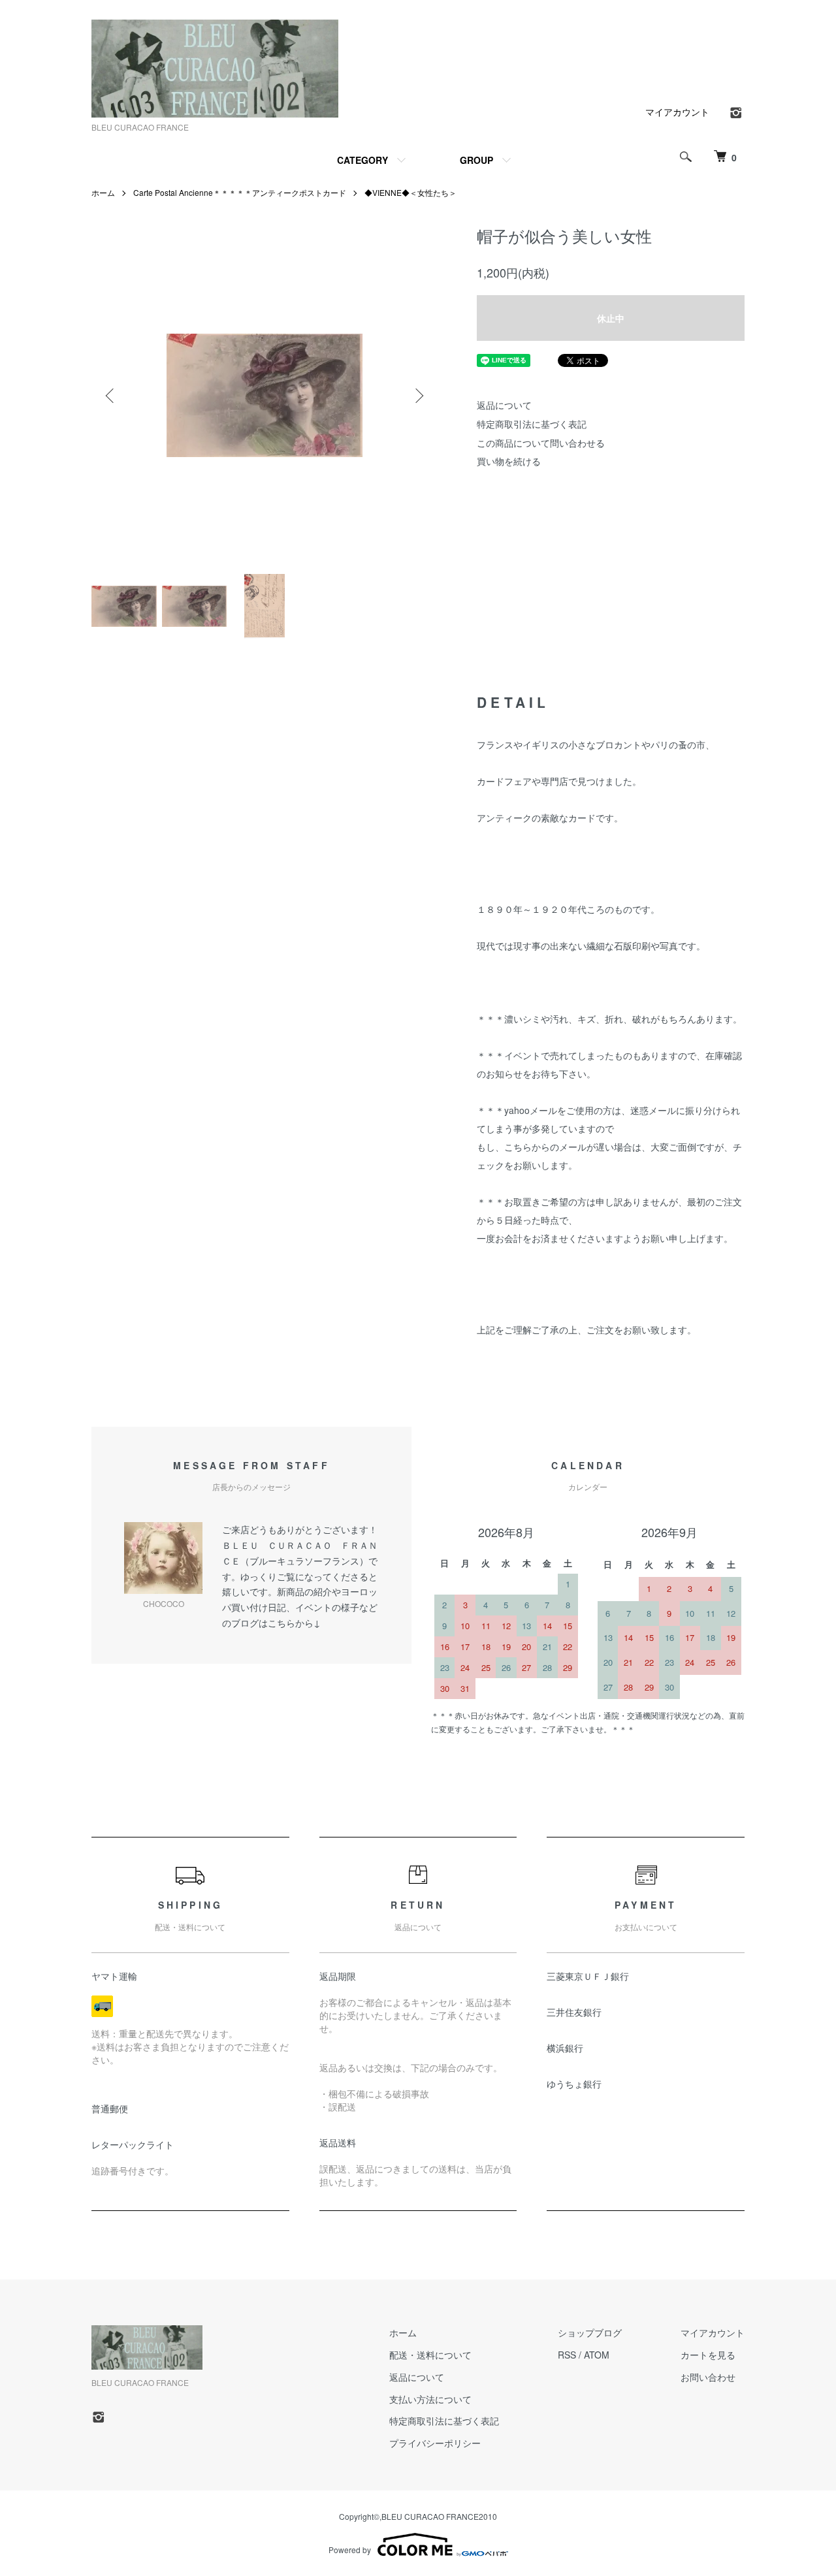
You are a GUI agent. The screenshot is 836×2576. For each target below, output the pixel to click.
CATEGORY (362, 160)
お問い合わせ (708, 2377)
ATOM (597, 2355)
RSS (567, 2355)
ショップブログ (590, 2332)
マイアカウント (677, 112)
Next (418, 396)
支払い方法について (430, 2399)
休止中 (611, 318)
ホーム (103, 192)
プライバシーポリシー (435, 2443)
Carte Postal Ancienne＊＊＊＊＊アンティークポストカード (240, 192)
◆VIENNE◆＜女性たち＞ (410, 192)
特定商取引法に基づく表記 (532, 424)
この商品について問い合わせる (541, 443)
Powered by (350, 2550)
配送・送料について (430, 2355)
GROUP (476, 160)
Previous (111, 396)
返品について (504, 405)
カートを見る (708, 2355)
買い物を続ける (509, 461)
